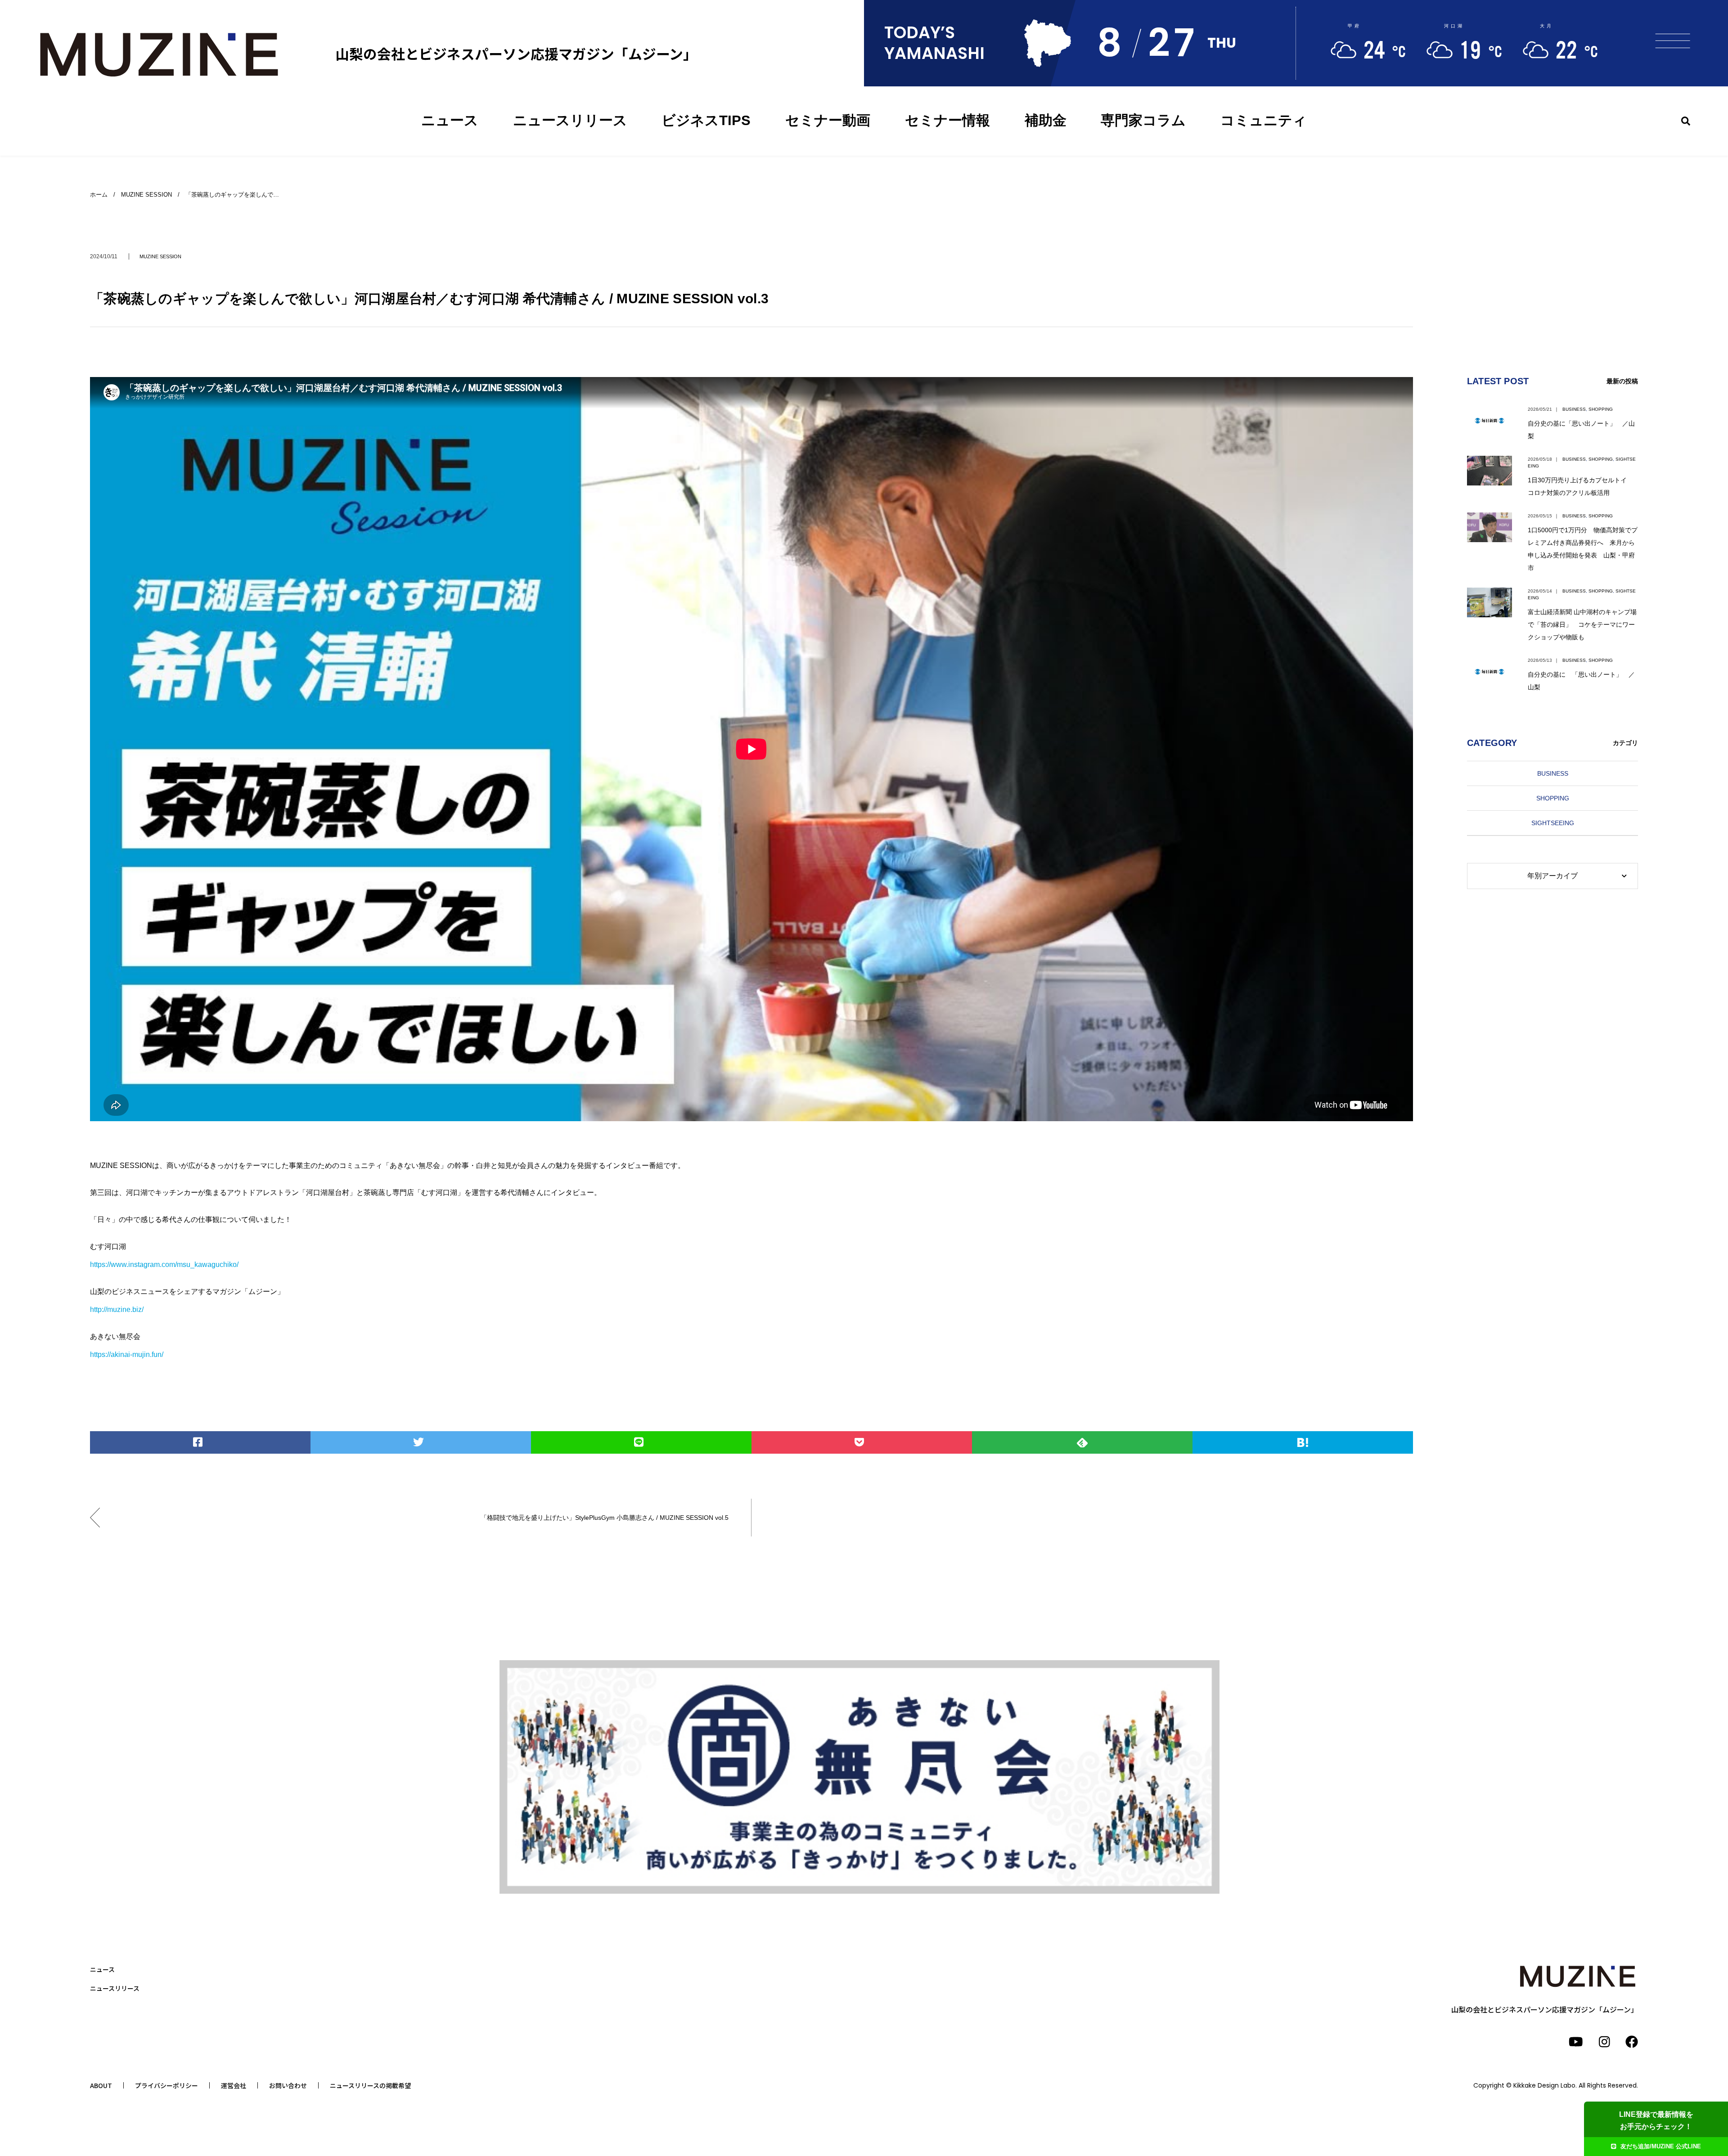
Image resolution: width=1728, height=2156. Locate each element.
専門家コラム (1143, 120)
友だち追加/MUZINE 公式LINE (1661, 2146)
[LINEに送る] (641, 1442)
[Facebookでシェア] (200, 1442)
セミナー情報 (947, 120)
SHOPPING (1601, 409)
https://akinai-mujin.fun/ (127, 1354)
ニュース (450, 120)
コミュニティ (1264, 120)
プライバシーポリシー (166, 2085)
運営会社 (234, 2085)
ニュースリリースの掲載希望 (370, 2085)
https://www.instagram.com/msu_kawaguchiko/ (164, 1264)
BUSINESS (1574, 409)
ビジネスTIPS (706, 120)
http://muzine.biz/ (117, 1309)
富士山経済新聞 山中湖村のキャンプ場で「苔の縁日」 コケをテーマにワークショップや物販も (1582, 624)
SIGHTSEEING (1553, 823)
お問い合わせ (288, 2085)
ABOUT (101, 2085)
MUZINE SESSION (160, 256)
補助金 (1046, 120)
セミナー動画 (828, 120)
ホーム (99, 195)
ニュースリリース (570, 120)
